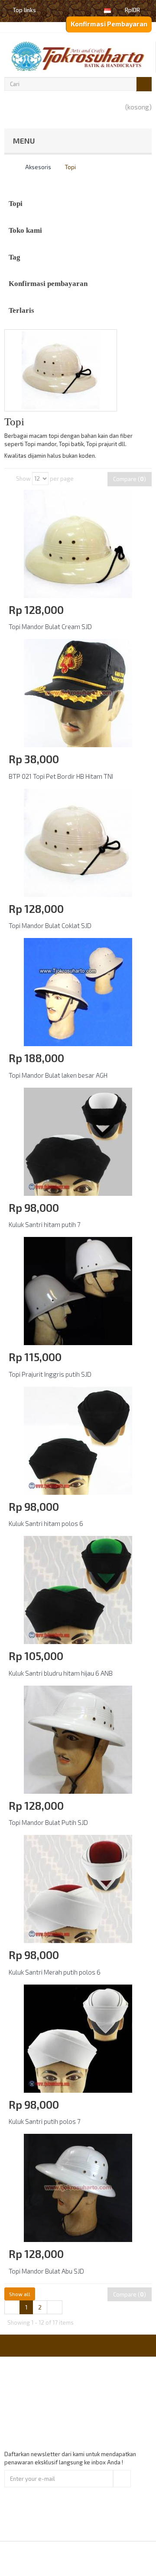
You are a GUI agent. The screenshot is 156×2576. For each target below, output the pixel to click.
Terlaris (21, 310)
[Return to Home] (6, 167)
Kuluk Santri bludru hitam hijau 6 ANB (61, 1673)
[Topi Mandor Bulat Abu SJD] (78, 2187)
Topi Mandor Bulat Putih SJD (48, 1822)
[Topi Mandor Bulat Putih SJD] (78, 1739)
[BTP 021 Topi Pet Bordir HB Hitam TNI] (78, 692)
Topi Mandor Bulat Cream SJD (50, 626)
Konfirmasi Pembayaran (109, 24)
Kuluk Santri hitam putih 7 (45, 1224)
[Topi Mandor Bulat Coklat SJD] (78, 842)
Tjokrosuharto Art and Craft (101, 2558)
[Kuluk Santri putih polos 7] (78, 2038)
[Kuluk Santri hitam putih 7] (78, 1141)
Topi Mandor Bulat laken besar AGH (58, 1075)
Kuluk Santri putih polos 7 (45, 2121)
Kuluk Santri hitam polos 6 (46, 1523)
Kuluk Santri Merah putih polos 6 (55, 1972)
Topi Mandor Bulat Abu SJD (46, 2271)
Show (23, 479)
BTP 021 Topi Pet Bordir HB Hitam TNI (61, 776)
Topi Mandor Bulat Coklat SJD (50, 925)
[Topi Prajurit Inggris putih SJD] (78, 1290)
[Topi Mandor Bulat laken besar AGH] (78, 991)
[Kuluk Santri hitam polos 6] (78, 1440)
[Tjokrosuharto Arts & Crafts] (78, 56)
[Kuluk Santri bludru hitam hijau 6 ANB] (78, 1589)
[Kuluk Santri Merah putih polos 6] (78, 1888)
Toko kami (25, 230)
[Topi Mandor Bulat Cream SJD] (78, 543)
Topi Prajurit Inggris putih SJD (50, 1374)
